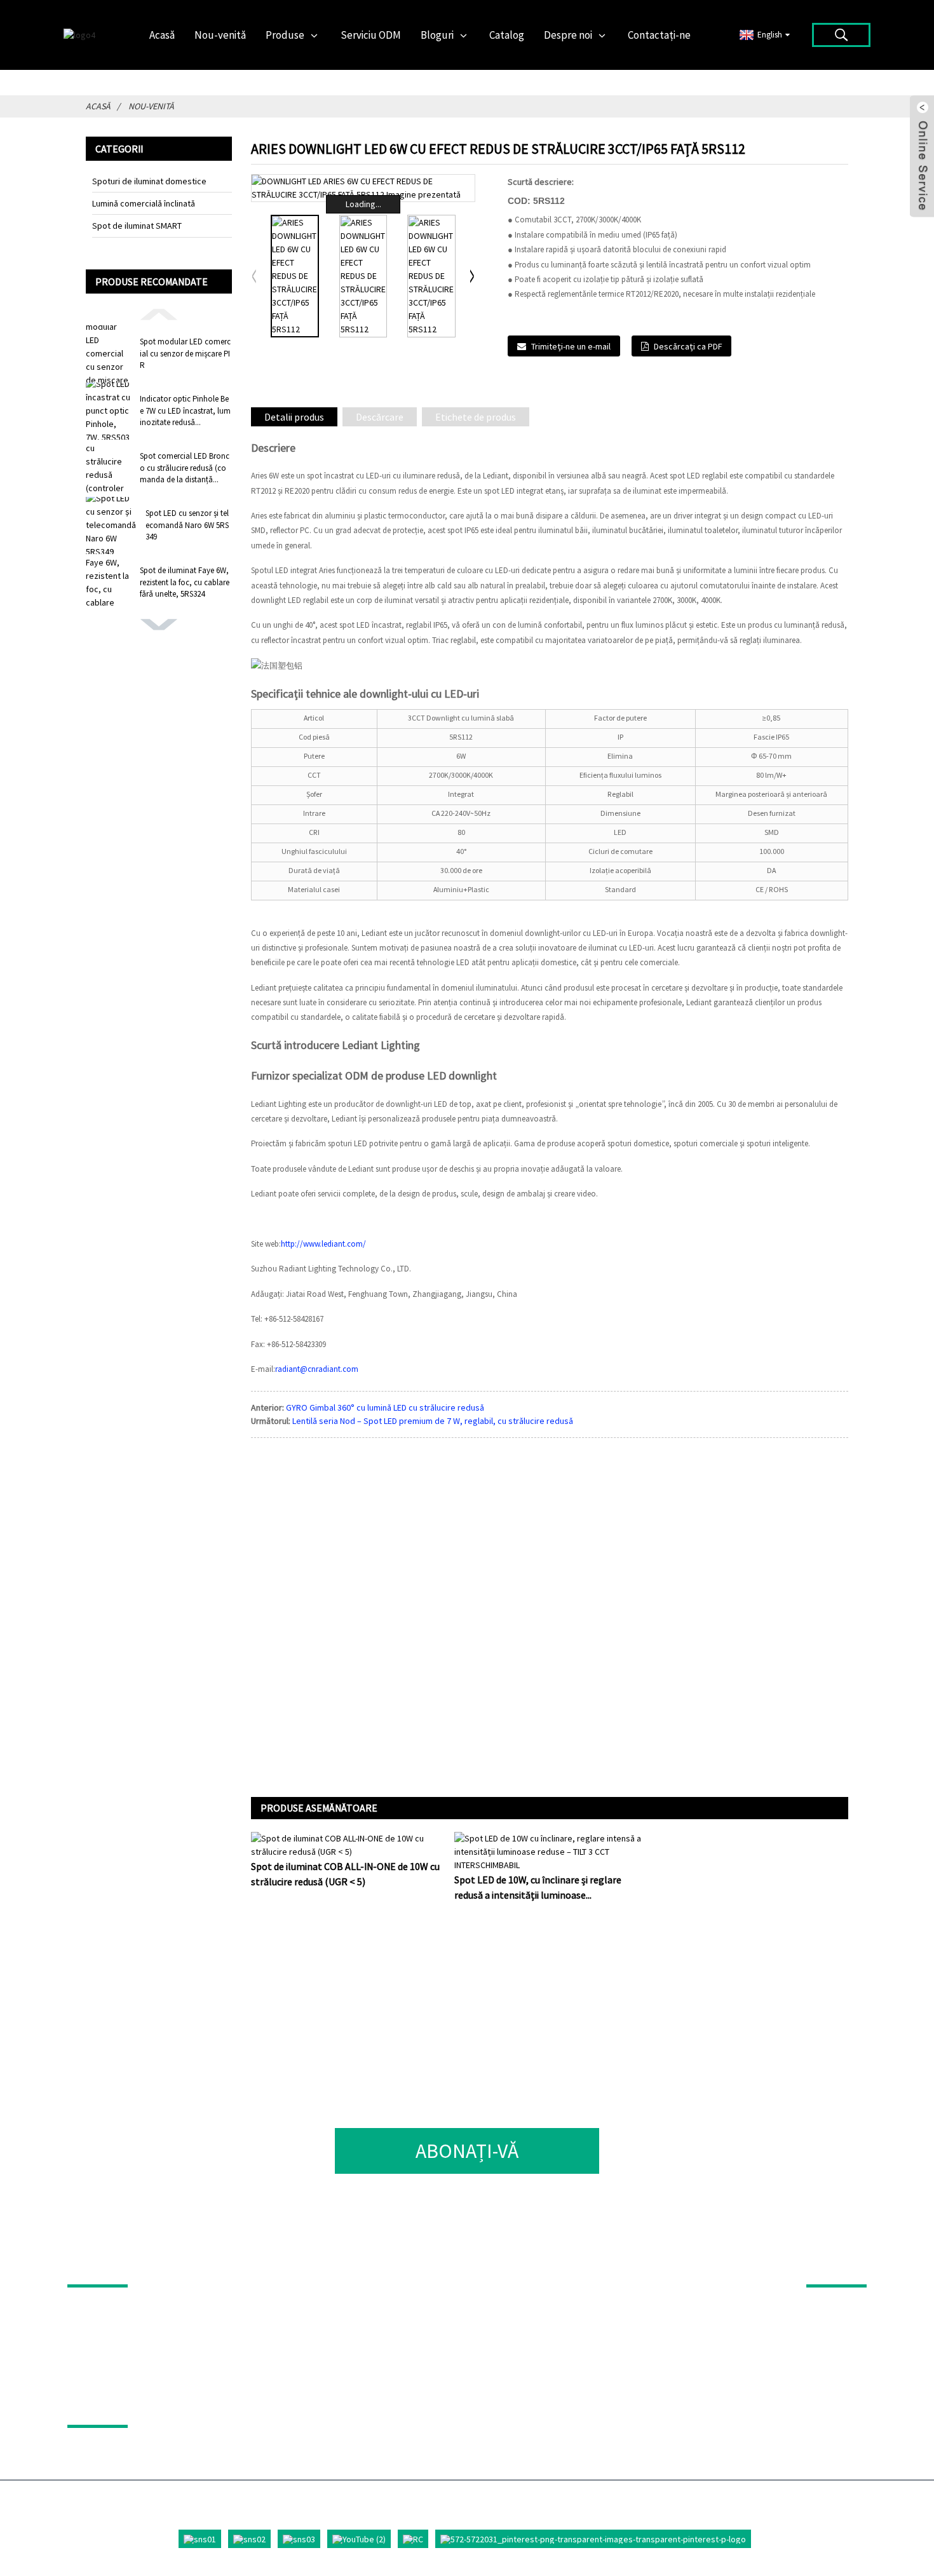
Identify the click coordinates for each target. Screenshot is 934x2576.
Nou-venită (151, 106)
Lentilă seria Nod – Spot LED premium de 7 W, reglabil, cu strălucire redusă (433, 1421)
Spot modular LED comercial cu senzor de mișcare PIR (185, 353)
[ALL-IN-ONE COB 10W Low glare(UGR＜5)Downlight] (346, 1845)
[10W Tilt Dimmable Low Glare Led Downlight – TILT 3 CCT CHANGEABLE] (550, 1851)
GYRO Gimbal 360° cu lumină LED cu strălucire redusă (385, 1407)
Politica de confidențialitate (170, 2407)
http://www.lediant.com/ (323, 1244)
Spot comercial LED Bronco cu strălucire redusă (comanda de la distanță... (185, 467)
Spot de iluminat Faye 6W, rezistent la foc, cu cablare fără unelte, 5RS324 (185, 582)
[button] (159, 313)
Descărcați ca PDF (688, 346)
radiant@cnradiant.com (317, 1369)
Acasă (98, 106)
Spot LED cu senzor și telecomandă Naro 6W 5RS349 (187, 525)
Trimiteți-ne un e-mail (571, 346)
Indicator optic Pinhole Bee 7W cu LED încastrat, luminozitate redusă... (185, 410)
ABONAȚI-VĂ (467, 2151)
